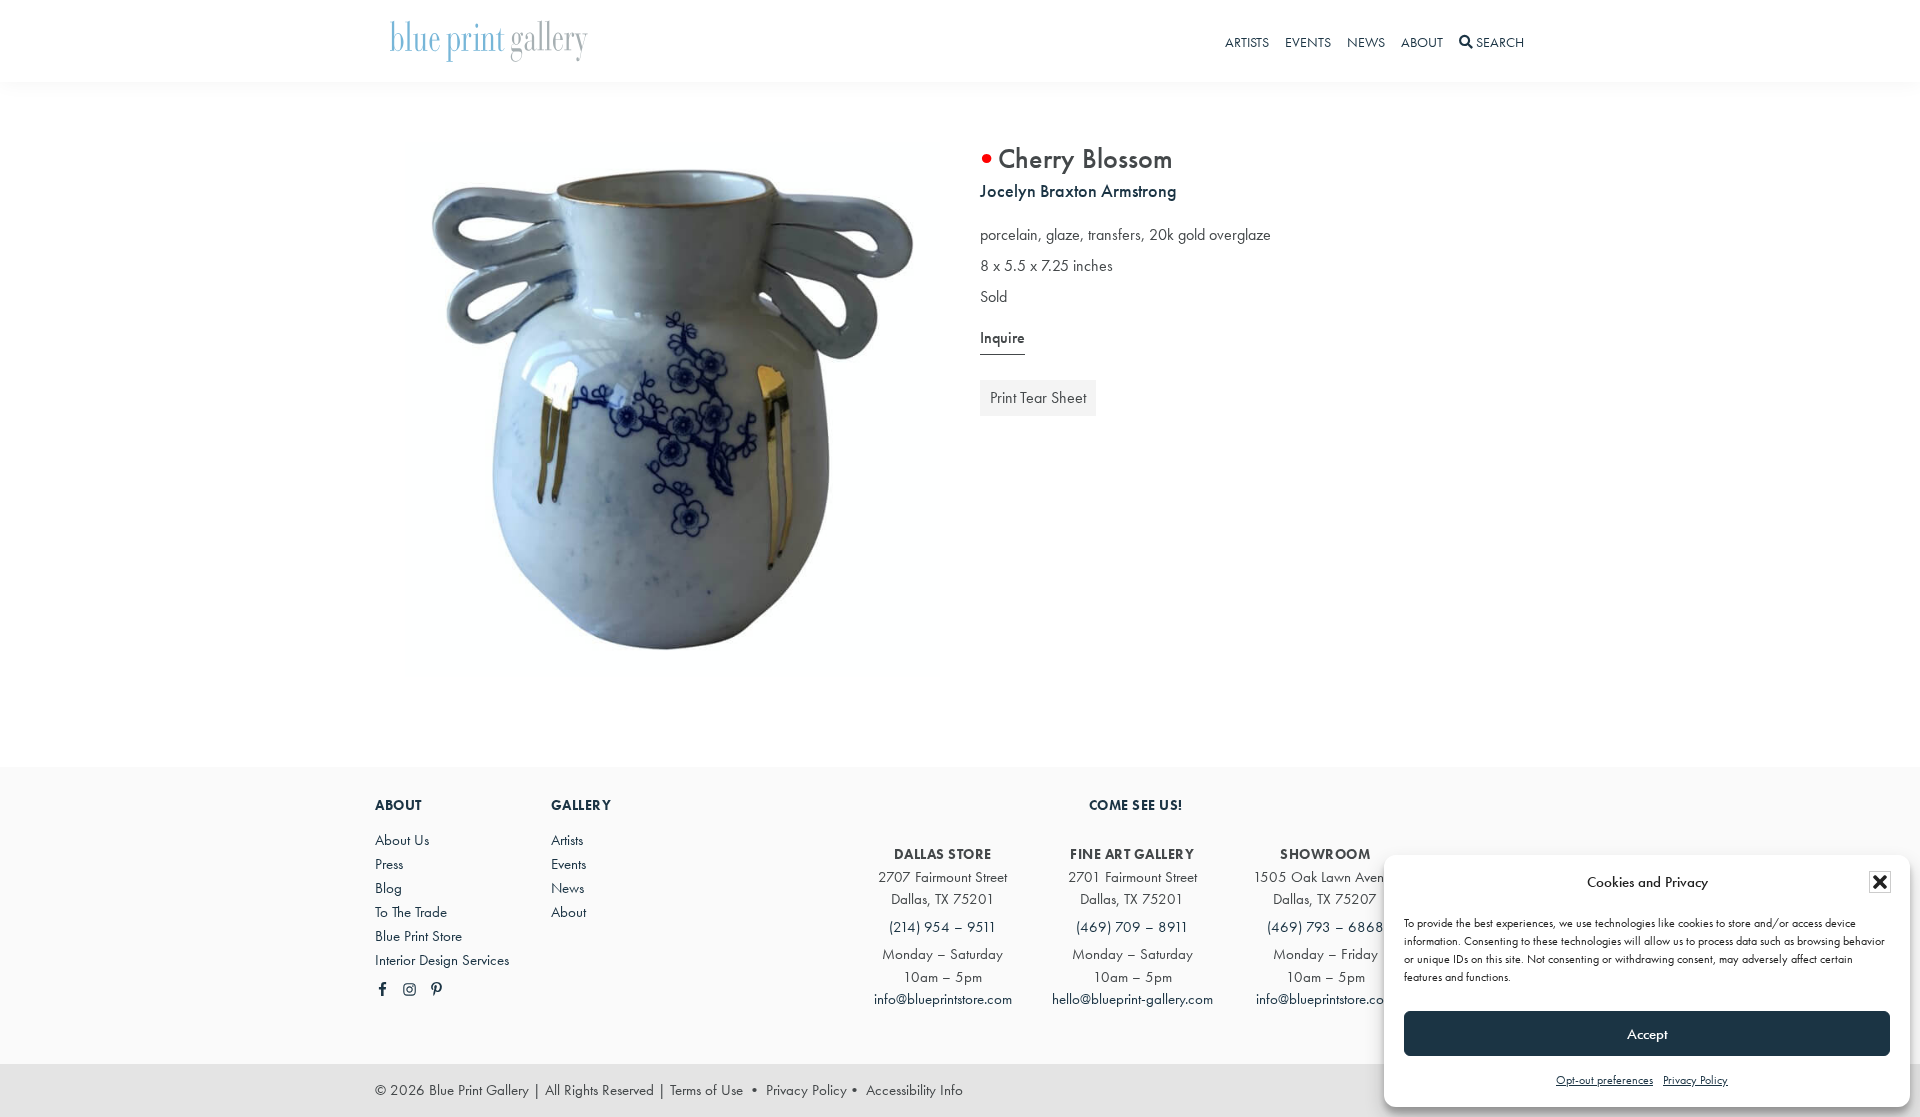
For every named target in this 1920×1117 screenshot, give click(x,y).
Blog (388, 888)
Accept (1647, 1034)
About (568, 912)
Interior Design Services (442, 960)
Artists (567, 840)
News (567, 888)
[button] (1880, 882)
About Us (402, 840)
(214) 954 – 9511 (943, 927)
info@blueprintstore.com (943, 999)
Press (389, 864)
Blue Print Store (418, 936)
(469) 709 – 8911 (1132, 927)
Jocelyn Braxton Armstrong (1078, 190)
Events (568, 864)
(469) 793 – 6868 (1325, 927)
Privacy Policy (1695, 1080)
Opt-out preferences (1604, 1080)
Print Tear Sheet (1038, 397)
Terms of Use (706, 1090)
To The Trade (411, 912)
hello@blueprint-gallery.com (1132, 999)
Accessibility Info (914, 1090)
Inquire (1002, 337)
